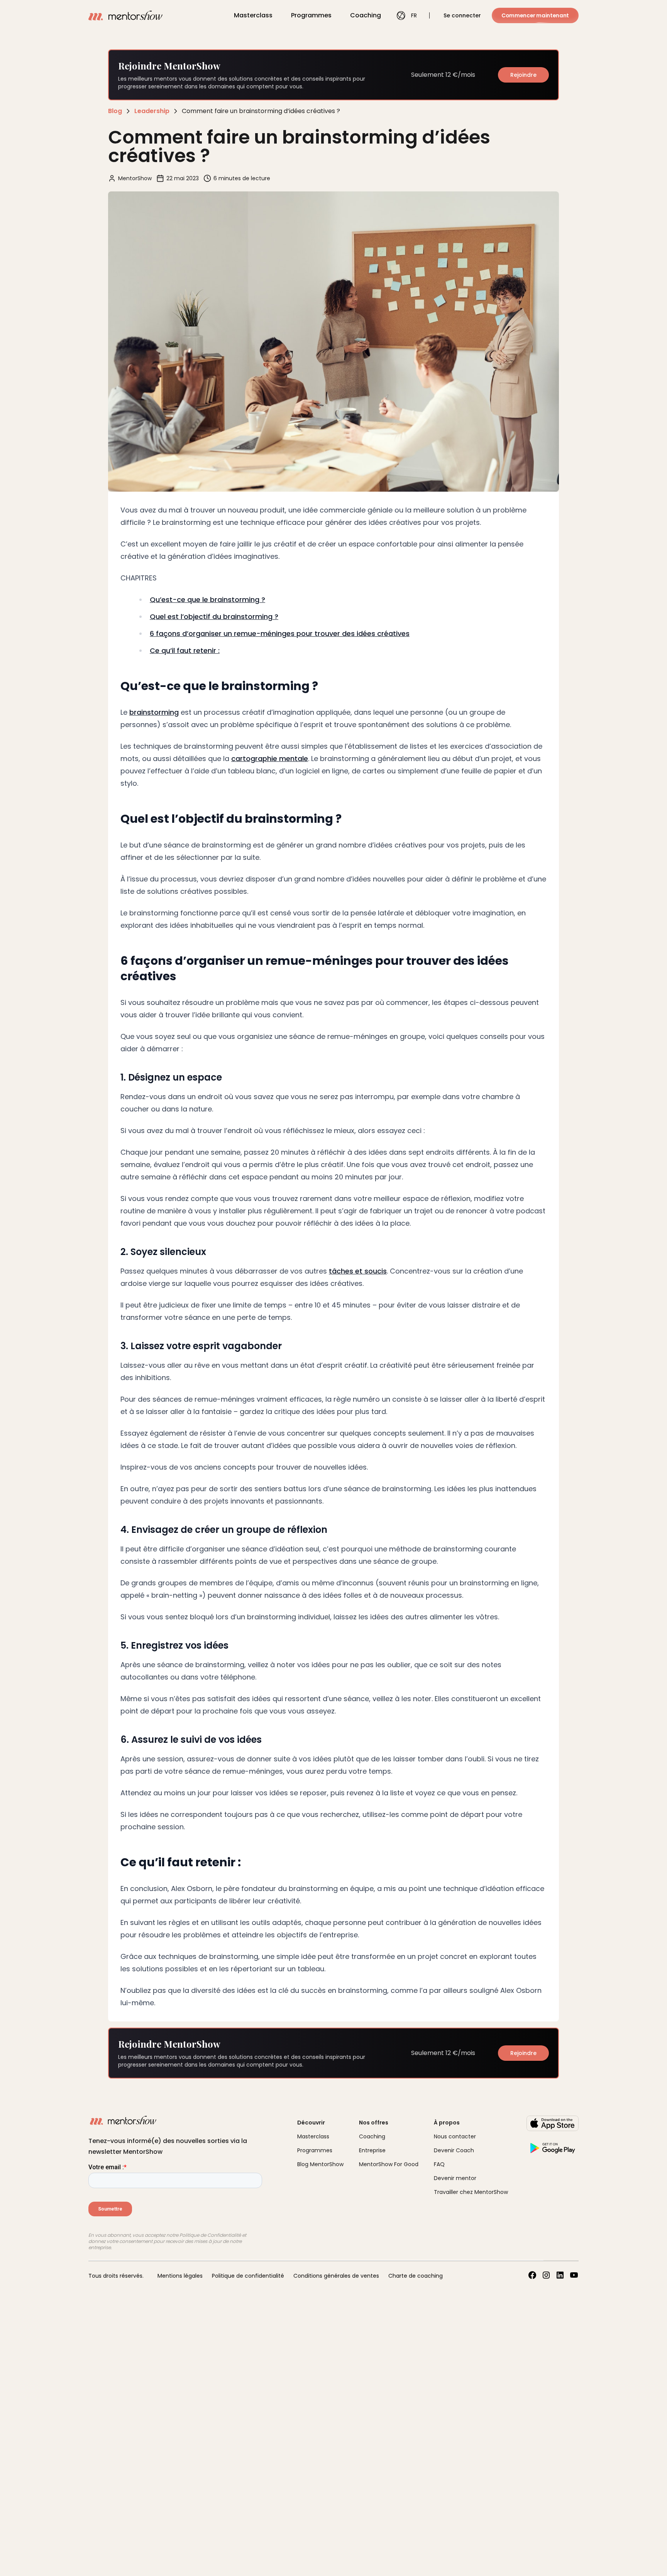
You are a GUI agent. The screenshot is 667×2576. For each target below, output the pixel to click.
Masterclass (253, 15)
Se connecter (462, 15)
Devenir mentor (455, 2178)
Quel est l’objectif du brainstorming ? (214, 617)
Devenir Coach (454, 2150)
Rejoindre (523, 75)
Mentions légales (180, 2276)
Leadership (152, 111)
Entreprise (372, 2150)
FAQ (439, 2164)
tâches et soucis (358, 1271)
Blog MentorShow (320, 2164)
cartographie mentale (270, 759)
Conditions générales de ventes (336, 2276)
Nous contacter (455, 2136)
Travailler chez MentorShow (471, 2192)
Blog (115, 111)
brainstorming (154, 712)
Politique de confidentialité (248, 2276)
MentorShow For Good (389, 2164)
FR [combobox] (414, 15)
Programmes (311, 15)
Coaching (366, 15)
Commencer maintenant (535, 15)
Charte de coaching (416, 2276)
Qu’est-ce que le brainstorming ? (207, 600)
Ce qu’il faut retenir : (185, 650)
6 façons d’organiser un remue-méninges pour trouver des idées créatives (280, 633)
